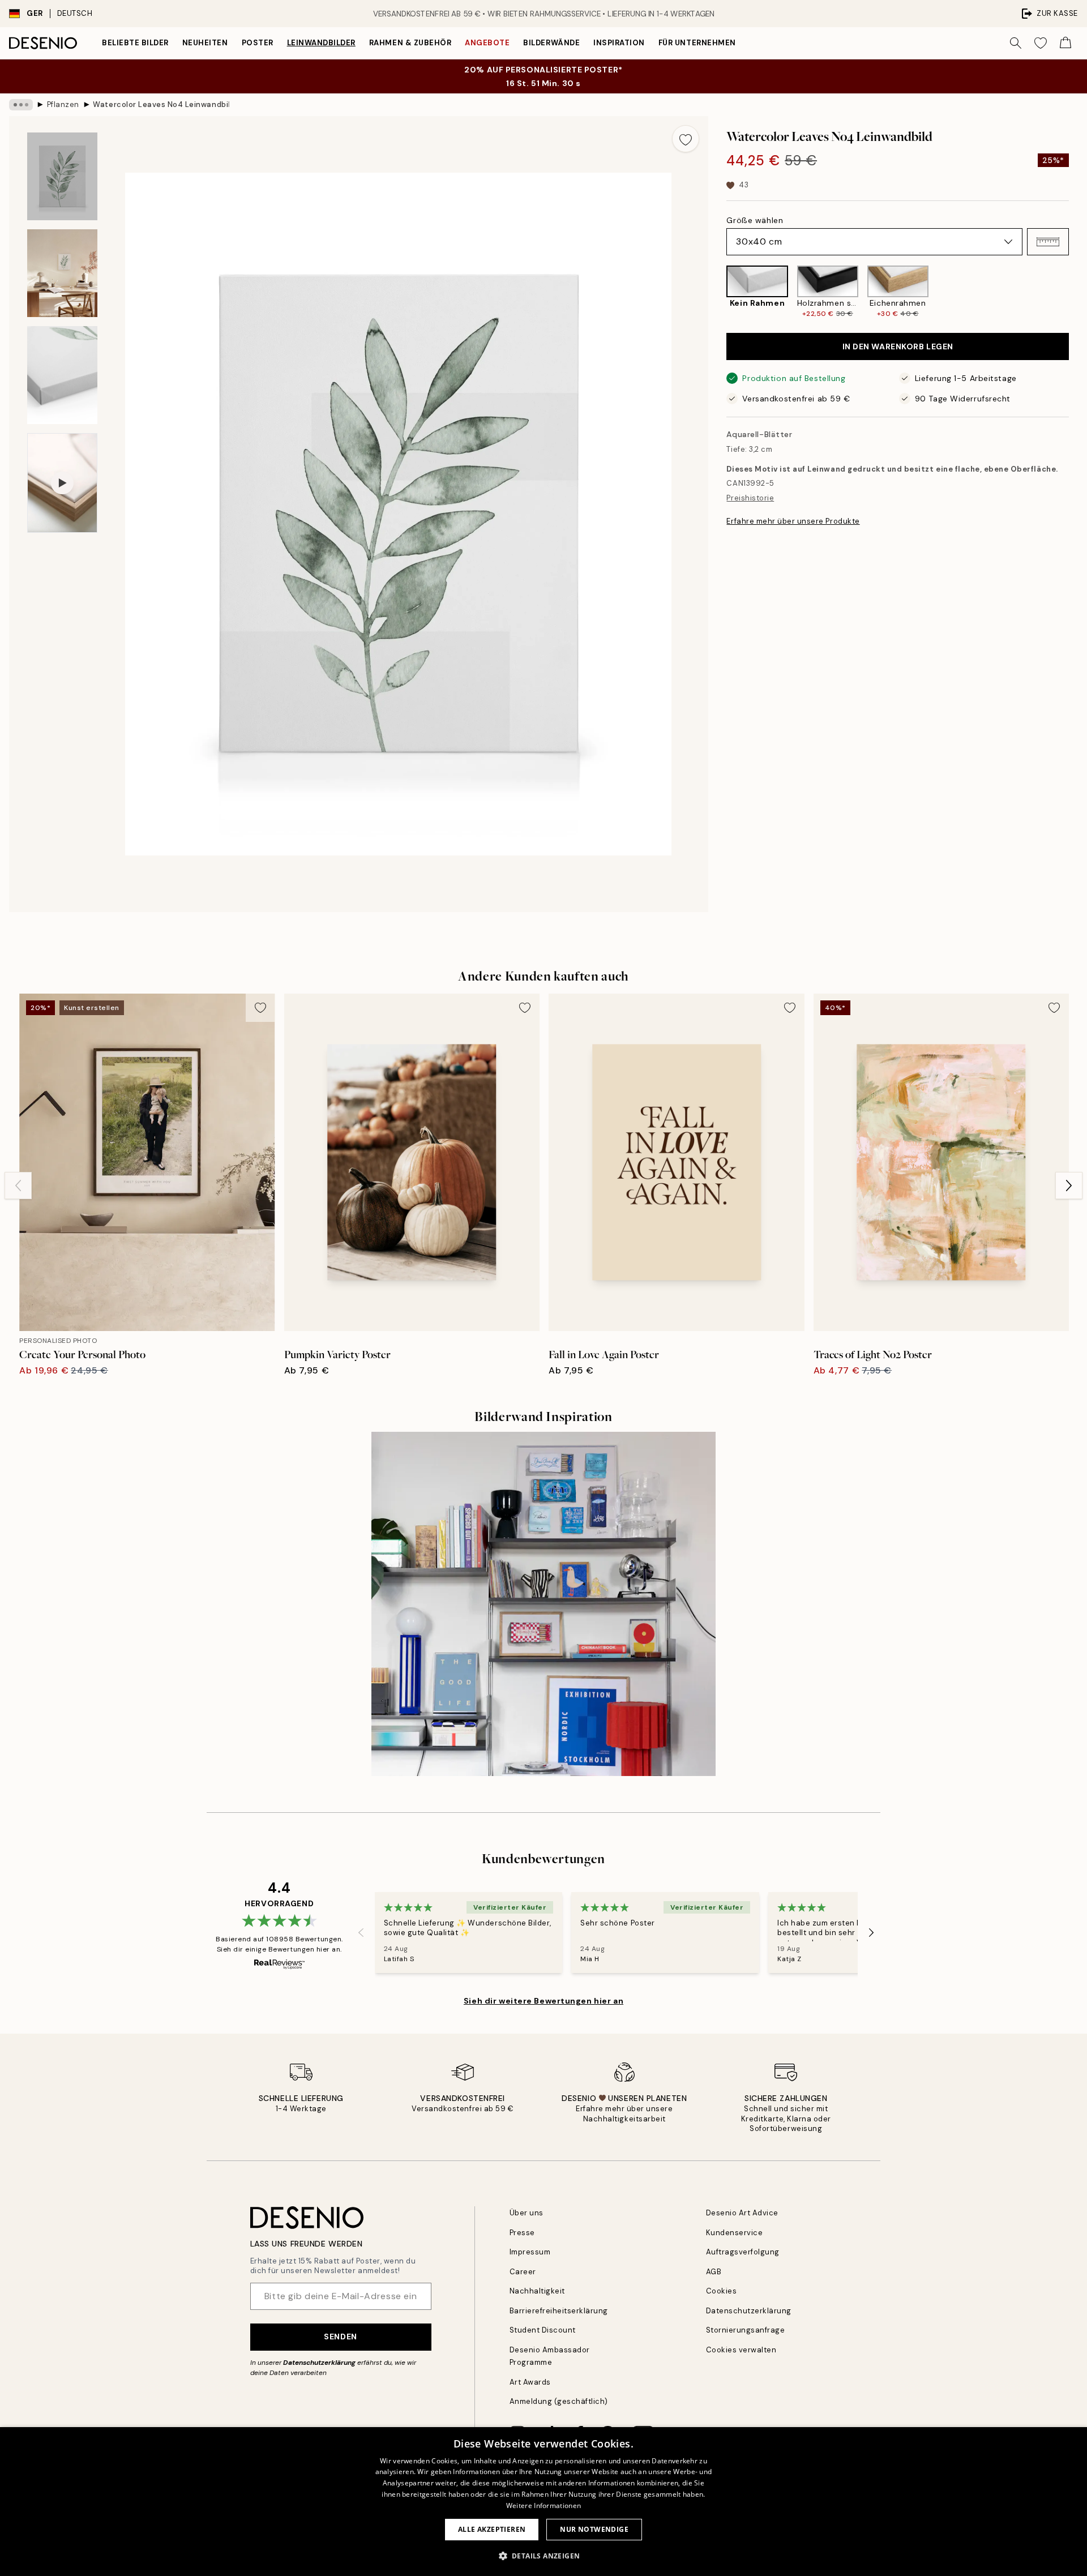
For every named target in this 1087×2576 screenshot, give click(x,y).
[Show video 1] (62, 483)
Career (523, 2272)
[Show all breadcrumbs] (21, 105)
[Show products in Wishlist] (1041, 43)
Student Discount (543, 2330)
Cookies (722, 2291)
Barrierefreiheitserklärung (559, 2311)
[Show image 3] (62, 375)
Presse (522, 2233)
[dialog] (543, 2502)
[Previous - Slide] (717, 292)
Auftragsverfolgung (743, 2252)
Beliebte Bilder (135, 43)
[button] (1048, 242)
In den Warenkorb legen (898, 346)
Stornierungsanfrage (746, 2330)
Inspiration (619, 43)
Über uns (527, 2213)
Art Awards (530, 2382)
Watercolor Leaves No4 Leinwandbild (161, 104)
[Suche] (1016, 43)
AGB (714, 2272)
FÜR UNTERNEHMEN (697, 43)
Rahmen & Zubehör (410, 43)
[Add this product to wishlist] (686, 139)
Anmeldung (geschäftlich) (559, 2401)
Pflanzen (63, 104)
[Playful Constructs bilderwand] (543, 1604)
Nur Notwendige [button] (594, 2529)
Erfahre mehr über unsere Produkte (793, 521)
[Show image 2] (62, 273)
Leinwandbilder (321, 43)
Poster (258, 43)
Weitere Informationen (543, 2506)
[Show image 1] (62, 176)
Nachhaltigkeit (537, 2291)
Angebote (487, 43)
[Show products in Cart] (1065, 43)
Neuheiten (205, 43)
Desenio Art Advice (742, 2213)
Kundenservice (735, 2233)
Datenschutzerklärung (319, 2363)
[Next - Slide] (1078, 292)
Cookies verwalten (741, 2350)
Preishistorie (750, 498)
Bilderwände (551, 43)
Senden (340, 2337)
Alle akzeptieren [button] (492, 2529)
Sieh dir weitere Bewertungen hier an (543, 2001)
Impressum (530, 2252)
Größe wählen (755, 220)
